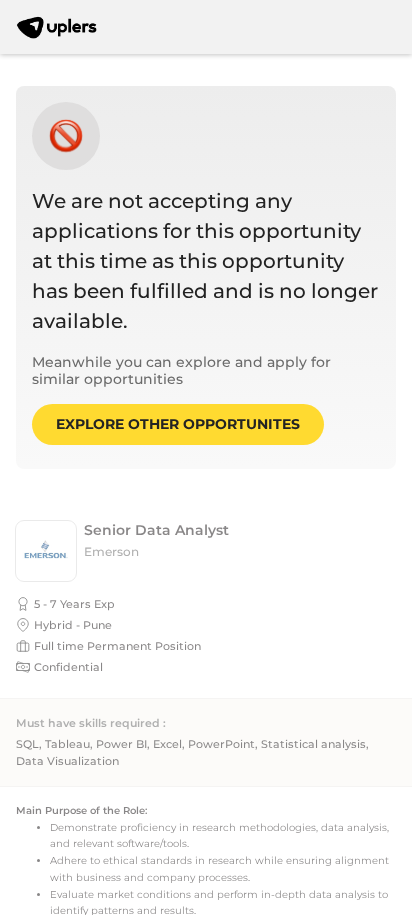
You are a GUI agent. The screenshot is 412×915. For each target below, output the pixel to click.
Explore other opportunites (178, 424)
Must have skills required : (91, 723)
